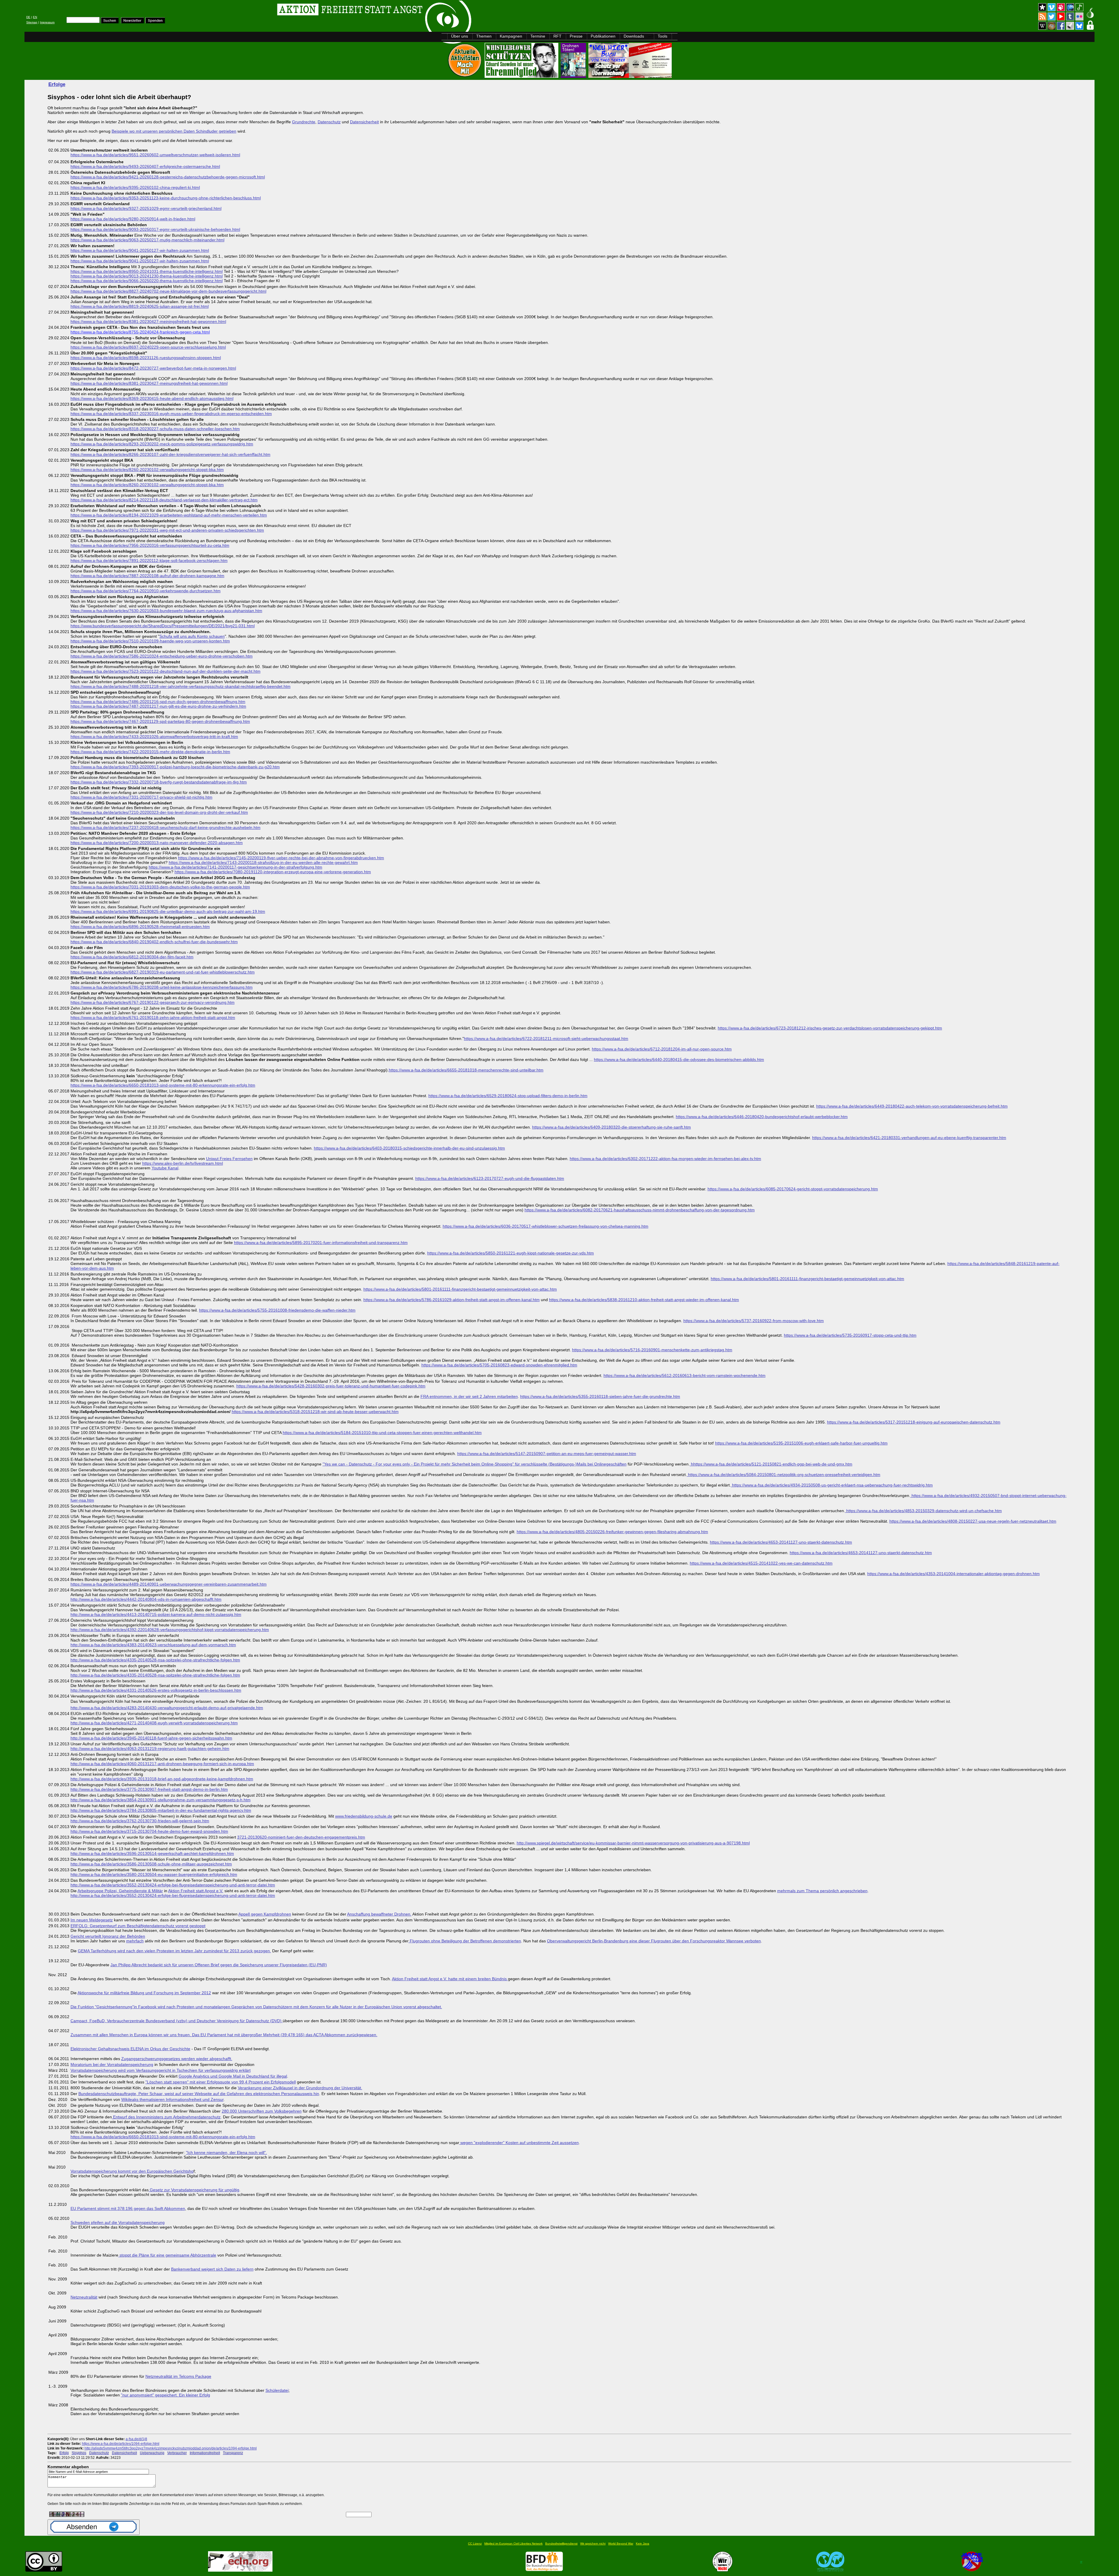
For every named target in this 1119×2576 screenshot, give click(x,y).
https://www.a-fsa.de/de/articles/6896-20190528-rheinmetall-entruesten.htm (140, 927)
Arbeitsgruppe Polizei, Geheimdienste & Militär (120, 1891)
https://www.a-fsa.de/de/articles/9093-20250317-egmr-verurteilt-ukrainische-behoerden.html (155, 229)
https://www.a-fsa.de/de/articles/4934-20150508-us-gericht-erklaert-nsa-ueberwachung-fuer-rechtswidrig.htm (832, 1485)
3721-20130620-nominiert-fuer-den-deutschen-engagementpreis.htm (301, 1837)
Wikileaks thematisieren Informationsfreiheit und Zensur (172, 2099)
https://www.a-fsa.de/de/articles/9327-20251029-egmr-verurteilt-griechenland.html (146, 208)
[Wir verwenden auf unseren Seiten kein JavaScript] (972, 2570)
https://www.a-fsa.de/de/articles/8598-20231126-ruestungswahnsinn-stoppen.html (146, 358)
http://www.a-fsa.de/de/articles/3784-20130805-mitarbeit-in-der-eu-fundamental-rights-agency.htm (161, 1810)
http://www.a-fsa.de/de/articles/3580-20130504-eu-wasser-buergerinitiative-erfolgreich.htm (154, 1874)
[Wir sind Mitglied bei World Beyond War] (830, 2570)
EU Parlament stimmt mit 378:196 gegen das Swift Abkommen (128, 2208)
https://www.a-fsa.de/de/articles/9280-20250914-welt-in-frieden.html (133, 219)
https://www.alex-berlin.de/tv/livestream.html (183, 1163)
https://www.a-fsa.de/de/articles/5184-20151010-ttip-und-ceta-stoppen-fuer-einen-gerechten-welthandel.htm (382, 1433)
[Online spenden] (155, 22)
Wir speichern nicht (593, 2544)
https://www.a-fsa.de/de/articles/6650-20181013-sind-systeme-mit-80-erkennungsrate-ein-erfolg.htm (163, 1085)
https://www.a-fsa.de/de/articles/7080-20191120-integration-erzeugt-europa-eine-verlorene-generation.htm (273, 872)
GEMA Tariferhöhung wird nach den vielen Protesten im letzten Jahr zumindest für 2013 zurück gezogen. (174, 1951)
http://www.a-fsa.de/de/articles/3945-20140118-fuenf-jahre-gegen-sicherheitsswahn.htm (151, 1738)
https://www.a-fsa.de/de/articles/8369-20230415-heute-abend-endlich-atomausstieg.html (152, 398)
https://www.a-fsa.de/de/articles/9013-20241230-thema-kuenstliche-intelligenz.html (147, 276)
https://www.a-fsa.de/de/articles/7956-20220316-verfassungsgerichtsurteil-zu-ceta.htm (150, 545)
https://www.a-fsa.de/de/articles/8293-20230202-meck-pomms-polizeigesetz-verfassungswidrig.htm (162, 444)
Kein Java (643, 2544)
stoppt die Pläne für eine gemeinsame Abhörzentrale (167, 2255)
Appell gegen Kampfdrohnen (265, 1914)
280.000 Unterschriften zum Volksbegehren (262, 2111)
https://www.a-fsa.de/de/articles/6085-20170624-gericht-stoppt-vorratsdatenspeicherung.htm (793, 1189)
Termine (538, 36)
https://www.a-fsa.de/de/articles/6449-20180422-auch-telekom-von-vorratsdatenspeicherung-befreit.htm (912, 1106)
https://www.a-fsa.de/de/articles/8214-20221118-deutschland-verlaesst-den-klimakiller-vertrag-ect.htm (164, 500)
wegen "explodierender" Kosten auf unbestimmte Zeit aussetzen (519, 2143)
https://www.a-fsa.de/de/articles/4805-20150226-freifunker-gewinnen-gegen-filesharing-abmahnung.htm (612, 1532)
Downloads (634, 36)
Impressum (47, 22)
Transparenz (233, 2453)
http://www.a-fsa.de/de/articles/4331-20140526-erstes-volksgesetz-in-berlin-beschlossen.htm (156, 1690)
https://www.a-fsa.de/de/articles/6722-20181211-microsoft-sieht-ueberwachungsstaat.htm (546, 1039)
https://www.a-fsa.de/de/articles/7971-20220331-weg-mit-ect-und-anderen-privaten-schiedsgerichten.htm (167, 530)
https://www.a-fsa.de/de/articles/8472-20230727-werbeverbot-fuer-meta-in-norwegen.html (153, 368)
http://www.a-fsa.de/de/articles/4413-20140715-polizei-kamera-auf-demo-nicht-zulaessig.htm (156, 1614)
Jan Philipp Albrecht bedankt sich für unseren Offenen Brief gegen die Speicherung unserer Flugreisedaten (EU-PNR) (219, 1965)
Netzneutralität (84, 2297)
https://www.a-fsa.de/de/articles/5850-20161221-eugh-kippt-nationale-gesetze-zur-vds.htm (511, 1253)
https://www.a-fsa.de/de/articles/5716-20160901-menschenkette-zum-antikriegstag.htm (652, 1350)
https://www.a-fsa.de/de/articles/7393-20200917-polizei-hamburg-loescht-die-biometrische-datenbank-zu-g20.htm (175, 767)
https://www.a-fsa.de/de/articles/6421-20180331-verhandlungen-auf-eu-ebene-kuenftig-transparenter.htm (909, 1138)
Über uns (460, 36)
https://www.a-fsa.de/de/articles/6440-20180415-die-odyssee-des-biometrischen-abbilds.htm (679, 1059)
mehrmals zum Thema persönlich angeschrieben (822, 1891)
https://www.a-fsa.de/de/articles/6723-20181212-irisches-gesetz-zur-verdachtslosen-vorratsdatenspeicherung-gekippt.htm (830, 1028)
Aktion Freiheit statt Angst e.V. (196, 1891)
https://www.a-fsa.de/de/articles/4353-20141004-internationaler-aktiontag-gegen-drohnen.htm (953, 1574)
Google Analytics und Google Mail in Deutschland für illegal (233, 2076)
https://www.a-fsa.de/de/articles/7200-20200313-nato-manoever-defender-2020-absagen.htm (157, 843)
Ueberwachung (152, 2453)
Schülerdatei (277, 2390)
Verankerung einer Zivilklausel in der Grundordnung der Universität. (300, 2088)
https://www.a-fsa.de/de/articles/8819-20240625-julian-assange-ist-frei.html (140, 306)
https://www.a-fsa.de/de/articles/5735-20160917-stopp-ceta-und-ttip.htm (850, 1335)
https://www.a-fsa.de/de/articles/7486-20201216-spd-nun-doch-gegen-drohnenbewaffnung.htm (158, 702)
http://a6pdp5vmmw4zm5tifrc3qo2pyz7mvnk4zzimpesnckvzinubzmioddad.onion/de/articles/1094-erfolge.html (171, 2448)
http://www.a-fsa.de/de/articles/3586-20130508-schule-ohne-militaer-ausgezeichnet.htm (151, 1864)
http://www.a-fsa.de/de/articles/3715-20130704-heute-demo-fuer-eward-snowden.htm (149, 1831)
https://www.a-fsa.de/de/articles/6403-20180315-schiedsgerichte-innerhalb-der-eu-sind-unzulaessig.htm (409, 1148)
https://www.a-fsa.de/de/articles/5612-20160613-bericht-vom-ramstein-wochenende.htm (685, 1375)
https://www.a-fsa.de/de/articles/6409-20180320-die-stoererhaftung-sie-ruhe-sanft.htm (612, 1127)
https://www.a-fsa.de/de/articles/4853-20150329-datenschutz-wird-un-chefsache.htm (923, 1511)
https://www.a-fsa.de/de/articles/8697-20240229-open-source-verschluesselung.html (148, 347)
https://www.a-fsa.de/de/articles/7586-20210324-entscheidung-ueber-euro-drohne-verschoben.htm (162, 656)
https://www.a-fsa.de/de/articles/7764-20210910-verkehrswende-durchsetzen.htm (146, 591)
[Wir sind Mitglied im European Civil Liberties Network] (240, 2570)
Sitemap (32, 22)
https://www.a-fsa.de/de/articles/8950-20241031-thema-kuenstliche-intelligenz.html (147, 271)
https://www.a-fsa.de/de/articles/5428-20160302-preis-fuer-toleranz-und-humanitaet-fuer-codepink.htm (331, 1386)
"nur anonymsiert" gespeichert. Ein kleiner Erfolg (166, 2395)
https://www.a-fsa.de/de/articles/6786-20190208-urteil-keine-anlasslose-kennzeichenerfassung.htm (162, 987)
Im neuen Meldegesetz (92, 1920)
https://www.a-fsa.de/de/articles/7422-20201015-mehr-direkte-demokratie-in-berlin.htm (150, 752)
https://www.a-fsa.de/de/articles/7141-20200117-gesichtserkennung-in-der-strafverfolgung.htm (235, 867)
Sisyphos (79, 2453)
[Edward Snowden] (522, 76)
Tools (663, 36)
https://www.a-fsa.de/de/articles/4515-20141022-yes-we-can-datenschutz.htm (761, 1563)
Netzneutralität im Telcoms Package (178, 2376)
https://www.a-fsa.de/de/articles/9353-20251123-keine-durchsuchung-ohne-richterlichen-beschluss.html (166, 198)
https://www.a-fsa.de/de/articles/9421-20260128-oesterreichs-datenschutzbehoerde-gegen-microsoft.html (168, 177)
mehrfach (135, 1941)
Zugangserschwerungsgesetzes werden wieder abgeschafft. (177, 2059)
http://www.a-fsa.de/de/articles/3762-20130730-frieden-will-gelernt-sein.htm (140, 1821)
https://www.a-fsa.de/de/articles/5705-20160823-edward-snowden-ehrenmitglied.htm (499, 1365)
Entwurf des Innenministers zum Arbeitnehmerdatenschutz (166, 2117)
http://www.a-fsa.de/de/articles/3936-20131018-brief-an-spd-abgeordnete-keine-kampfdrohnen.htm (162, 1779)
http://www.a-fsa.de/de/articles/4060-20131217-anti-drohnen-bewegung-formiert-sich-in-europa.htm (162, 1764)
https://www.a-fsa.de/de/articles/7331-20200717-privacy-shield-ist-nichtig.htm (141, 797)
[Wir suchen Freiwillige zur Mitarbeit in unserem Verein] (544, 2570)
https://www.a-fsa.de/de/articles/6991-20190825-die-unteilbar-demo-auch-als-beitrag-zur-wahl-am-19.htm (168, 911)
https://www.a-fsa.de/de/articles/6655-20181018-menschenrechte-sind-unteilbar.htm (466, 1070)
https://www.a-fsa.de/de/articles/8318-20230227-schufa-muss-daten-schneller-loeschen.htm (155, 429)
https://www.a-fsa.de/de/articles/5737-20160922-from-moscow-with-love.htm (754, 1321)
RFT (557, 36)
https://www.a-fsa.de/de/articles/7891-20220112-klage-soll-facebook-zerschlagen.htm (149, 560)
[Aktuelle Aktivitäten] (465, 76)
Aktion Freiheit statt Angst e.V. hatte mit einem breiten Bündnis (450, 1979)
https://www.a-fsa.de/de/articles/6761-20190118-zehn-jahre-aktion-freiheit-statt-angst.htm (153, 1018)
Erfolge (57, 84)
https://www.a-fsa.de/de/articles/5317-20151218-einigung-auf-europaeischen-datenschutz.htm (914, 1422)
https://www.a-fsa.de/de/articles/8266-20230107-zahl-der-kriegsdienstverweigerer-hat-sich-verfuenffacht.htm (170, 454)
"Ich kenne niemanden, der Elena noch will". (226, 2152)
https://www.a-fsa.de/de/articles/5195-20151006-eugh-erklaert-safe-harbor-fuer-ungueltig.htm (801, 1443)
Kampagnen (511, 36)
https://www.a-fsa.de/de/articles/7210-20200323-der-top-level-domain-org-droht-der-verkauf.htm (159, 812)
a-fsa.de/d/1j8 (136, 2439)
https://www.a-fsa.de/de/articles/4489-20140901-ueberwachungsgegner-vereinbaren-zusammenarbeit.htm (169, 1584)
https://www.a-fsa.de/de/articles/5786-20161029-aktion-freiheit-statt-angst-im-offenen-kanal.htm (452, 1300)
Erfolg (64, 2453)
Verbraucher (177, 2453)
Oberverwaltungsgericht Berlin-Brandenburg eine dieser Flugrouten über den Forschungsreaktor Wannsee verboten (654, 1941)
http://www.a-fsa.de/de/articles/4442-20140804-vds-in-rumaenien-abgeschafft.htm (146, 1599)
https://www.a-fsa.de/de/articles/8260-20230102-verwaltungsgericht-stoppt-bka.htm (147, 470)
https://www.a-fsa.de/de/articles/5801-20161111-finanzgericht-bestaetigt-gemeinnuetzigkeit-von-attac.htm (807, 1279)
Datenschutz (329, 122)
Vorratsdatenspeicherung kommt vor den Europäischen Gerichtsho (132, 2171)
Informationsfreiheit (205, 2453)
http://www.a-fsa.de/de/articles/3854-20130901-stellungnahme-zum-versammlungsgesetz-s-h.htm (161, 1800)
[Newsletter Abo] (133, 22)
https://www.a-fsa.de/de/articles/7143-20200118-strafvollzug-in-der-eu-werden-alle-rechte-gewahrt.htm (263, 862)
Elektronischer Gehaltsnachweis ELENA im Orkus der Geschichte (130, 2049)
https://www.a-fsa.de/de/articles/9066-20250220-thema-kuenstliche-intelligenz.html (147, 281)
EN (35, 17)
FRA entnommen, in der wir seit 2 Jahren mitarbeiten (469, 1396)
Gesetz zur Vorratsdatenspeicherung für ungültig (194, 2190)
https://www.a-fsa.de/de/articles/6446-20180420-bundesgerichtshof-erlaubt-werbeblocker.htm (762, 1117)
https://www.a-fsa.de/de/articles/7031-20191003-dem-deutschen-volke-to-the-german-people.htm (160, 887)
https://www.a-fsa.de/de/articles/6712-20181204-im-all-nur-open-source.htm (662, 1049)
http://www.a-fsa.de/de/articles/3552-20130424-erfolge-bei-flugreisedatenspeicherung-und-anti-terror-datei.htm (173, 1885)
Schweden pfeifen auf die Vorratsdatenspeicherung (118, 2222)
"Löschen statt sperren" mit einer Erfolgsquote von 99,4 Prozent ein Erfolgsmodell (221, 2082)
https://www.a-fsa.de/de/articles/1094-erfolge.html (121, 2444)
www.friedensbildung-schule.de (364, 1816)
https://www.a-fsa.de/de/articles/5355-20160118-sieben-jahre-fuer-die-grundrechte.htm (600, 1396)
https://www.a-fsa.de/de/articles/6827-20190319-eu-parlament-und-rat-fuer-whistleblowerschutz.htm (163, 972)
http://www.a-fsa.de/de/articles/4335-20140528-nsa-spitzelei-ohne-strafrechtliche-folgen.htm (155, 1660)
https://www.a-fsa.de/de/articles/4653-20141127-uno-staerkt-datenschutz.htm (781, 1542)
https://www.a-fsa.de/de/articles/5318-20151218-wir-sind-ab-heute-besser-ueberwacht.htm (315, 1412)
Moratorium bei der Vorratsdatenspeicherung (112, 2064)
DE (28, 17)
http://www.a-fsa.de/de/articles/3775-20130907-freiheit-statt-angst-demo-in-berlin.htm (149, 1789)
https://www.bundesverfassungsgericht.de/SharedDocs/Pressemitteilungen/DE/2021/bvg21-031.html (163, 626)
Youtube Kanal (165, 1168)
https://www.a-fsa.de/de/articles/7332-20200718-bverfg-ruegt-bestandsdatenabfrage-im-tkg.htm (159, 782)
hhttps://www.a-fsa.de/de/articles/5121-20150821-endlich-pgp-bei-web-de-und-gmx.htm (771, 1464)
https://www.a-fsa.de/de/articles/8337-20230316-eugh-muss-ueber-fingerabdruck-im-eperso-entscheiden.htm (171, 414)
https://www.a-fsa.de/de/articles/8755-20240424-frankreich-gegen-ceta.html (140, 332)
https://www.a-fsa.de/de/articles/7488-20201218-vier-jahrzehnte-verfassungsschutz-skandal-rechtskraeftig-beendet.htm (181, 686)
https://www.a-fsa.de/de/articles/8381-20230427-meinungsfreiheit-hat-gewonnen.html (149, 383)
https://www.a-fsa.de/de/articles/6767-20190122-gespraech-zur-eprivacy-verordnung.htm (153, 1002)
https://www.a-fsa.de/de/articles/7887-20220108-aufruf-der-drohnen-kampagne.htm (147, 576)
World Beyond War (621, 2544)
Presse (576, 36)
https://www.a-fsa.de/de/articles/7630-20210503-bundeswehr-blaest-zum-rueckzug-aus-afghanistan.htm (166, 611)
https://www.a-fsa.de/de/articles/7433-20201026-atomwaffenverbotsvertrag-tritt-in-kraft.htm (154, 737)
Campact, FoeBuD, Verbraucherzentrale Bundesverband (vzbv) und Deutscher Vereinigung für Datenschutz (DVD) (177, 2021)
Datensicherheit (364, 122)
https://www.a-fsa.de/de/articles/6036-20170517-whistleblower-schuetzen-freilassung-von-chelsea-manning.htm (546, 1226)
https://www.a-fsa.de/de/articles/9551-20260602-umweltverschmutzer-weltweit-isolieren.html (155, 155)
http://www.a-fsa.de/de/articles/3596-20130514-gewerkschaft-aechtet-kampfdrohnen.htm (152, 1853)
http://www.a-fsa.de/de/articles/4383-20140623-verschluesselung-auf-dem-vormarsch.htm (153, 1645)
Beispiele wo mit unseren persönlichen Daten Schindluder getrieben (174, 131)
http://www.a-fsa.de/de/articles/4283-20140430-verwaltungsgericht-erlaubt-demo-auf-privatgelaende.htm (167, 1708)
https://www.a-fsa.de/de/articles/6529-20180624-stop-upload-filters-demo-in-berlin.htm (508, 1096)
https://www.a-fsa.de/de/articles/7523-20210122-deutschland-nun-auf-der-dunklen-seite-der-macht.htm (166, 671)
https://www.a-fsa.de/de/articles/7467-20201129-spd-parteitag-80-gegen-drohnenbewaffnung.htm (160, 721)
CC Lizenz (475, 2544)
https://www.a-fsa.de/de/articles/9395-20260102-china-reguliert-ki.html (135, 187)
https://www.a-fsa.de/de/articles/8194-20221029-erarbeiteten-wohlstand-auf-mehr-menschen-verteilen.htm (169, 515)
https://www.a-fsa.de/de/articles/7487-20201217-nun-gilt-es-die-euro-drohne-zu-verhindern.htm (158, 706)
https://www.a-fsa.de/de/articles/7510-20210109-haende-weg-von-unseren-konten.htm (150, 641)
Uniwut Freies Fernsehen (229, 1159)
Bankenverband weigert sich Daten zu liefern (212, 2269)
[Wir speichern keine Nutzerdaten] (723, 2570)
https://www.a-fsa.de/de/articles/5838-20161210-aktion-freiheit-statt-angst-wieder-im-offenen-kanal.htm (644, 1300)
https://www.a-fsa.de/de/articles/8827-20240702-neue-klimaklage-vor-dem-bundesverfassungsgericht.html (168, 291)
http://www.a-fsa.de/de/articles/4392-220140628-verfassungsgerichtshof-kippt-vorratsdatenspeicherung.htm (170, 1630)
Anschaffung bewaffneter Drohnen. (379, 1914)
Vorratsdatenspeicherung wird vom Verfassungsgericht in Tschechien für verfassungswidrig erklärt (161, 2070)
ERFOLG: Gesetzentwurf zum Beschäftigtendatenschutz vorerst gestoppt (138, 1926)
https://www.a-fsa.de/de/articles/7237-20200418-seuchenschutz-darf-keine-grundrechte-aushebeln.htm (166, 827)
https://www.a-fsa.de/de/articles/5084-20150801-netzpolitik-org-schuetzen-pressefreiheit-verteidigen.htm (784, 1475)
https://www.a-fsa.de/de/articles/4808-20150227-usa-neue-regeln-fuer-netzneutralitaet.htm (973, 1521)
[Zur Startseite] (98, 10)
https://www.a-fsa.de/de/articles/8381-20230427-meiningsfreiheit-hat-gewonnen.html (148, 321)
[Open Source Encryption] (630, 76)
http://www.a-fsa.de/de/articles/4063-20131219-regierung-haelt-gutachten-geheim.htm (150, 1749)
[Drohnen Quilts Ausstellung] (574, 76)
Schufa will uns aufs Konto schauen (192, 636)
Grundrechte (304, 122)
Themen (484, 36)
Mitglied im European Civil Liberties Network (513, 2544)
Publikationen (603, 36)
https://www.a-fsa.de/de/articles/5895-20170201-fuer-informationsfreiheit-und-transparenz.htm (321, 1243)
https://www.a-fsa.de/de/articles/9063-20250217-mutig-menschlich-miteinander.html (147, 240)
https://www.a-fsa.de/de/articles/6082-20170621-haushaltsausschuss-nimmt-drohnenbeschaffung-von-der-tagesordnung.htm (640, 1210)
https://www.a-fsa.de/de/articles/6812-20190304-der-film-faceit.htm (132, 957)
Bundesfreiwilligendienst (561, 2544)
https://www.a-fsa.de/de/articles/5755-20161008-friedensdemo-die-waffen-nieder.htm (277, 1310)
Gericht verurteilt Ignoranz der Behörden (108, 1936)
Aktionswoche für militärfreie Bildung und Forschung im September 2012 (144, 1993)
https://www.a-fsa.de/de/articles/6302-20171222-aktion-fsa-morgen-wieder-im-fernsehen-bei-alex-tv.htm (665, 1159)
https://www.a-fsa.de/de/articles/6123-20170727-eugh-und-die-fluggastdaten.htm (490, 1178)
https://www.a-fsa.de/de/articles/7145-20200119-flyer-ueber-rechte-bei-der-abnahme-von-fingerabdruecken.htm (281, 858)
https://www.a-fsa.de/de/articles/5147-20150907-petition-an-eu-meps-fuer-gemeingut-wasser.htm (547, 1454)
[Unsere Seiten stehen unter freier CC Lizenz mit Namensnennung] (44, 2570)
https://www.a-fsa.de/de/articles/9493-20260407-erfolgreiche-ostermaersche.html (145, 166)
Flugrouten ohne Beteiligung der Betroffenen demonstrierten (465, 1941)
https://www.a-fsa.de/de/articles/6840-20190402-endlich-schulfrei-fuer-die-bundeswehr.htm (154, 942)
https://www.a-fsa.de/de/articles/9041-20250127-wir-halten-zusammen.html (140, 250)
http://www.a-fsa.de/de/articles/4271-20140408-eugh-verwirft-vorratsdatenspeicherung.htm (154, 1723)
